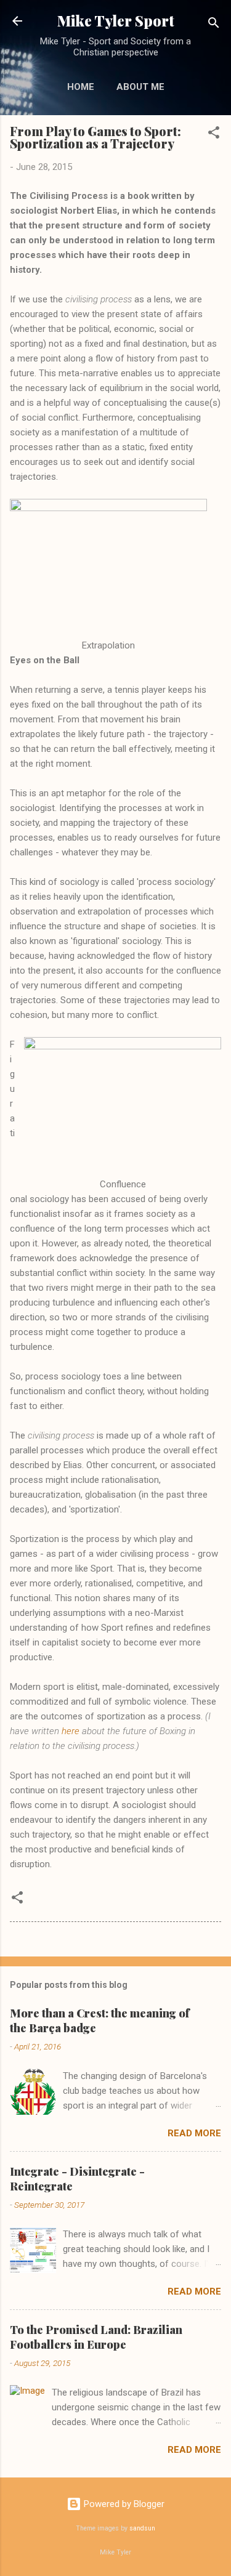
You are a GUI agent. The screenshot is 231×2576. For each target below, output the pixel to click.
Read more (194, 2133)
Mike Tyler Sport (116, 21)
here (71, 1731)
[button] (214, 135)
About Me (140, 87)
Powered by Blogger (123, 2504)
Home (81, 87)
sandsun (142, 2528)
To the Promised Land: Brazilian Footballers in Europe (96, 2337)
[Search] (214, 25)
